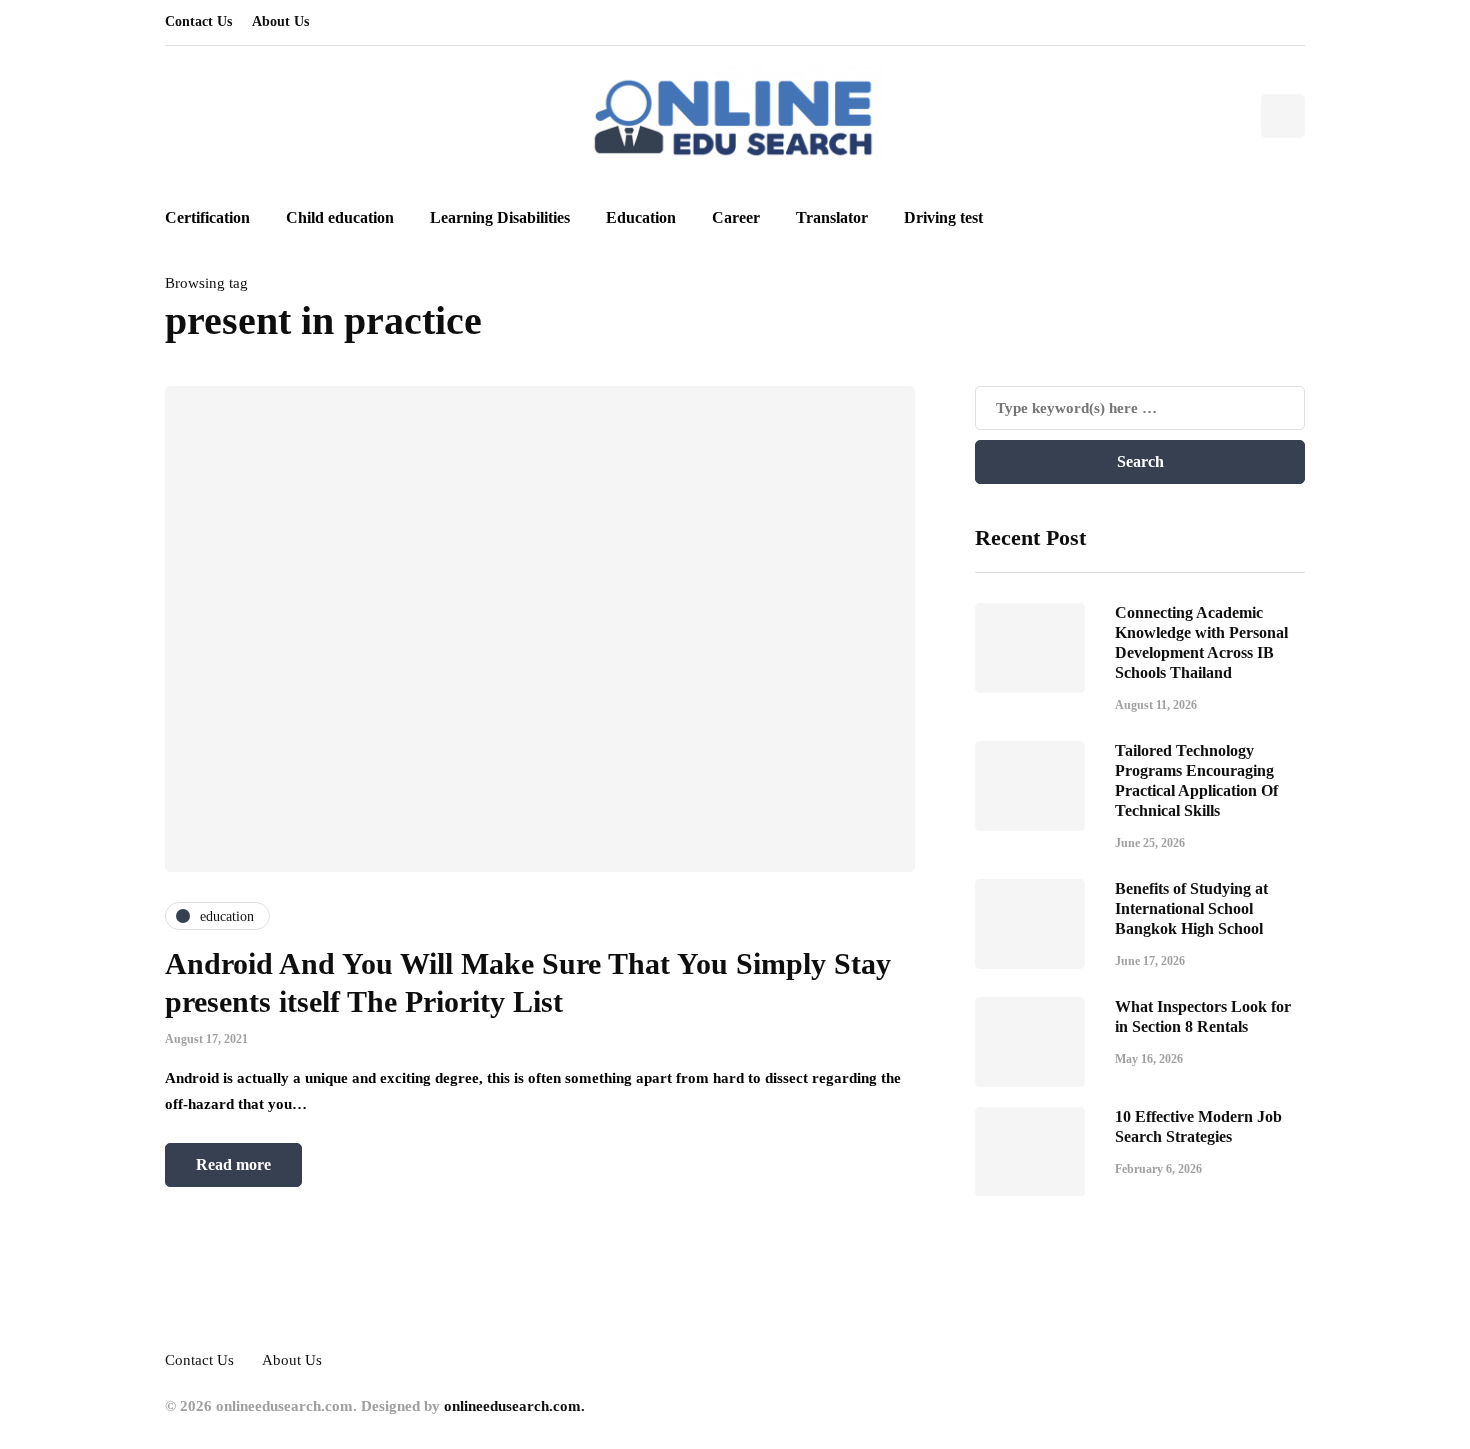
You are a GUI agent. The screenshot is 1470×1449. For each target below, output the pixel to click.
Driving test (943, 217)
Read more (233, 1164)
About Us (280, 21)
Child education (340, 217)
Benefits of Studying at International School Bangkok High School (1191, 907)
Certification (207, 217)
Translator (832, 217)
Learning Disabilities (500, 217)
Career (736, 217)
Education (641, 217)
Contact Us (198, 21)
